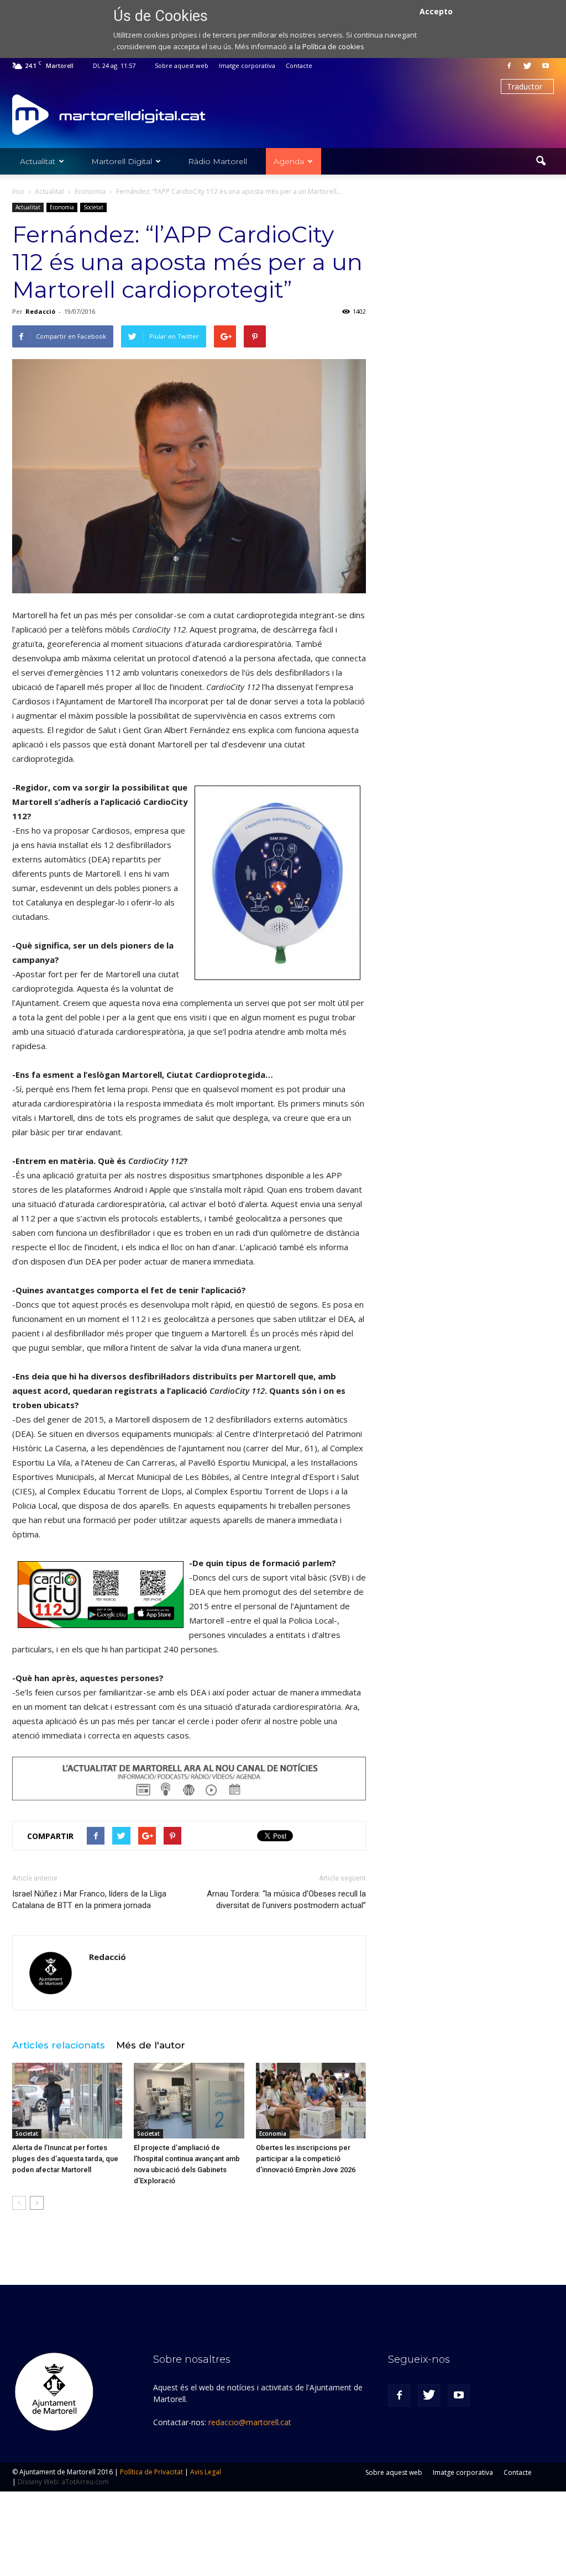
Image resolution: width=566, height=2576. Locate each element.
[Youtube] (546, 66)
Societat (93, 207)
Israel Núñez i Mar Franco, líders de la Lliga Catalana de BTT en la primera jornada (89, 1900)
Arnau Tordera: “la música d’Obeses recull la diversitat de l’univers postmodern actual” (286, 1900)
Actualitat (38, 161)
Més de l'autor (151, 2045)
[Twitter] (527, 66)
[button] (541, 161)
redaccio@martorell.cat (250, 2422)
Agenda (289, 161)
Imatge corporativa (247, 65)
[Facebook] (509, 66)
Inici (18, 191)
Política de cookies (333, 46)
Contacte (299, 65)
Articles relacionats (59, 2045)
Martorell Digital (122, 161)
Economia (62, 207)
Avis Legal (206, 2472)
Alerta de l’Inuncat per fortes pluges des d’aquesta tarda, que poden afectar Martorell (65, 2159)
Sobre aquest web (182, 65)
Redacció (40, 311)
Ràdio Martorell (218, 161)
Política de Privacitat (151, 2472)
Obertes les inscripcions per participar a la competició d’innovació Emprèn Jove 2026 (306, 2159)
